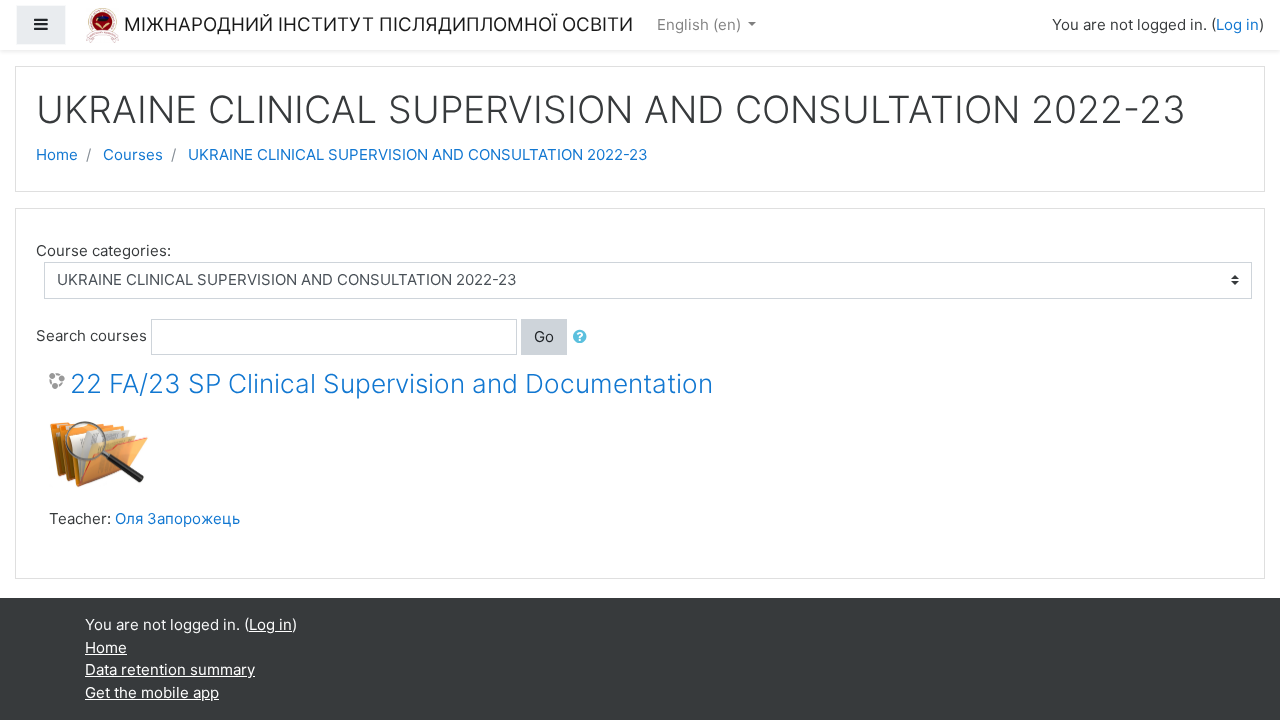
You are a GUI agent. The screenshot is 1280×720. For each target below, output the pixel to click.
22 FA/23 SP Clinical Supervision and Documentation (391, 383)
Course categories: (103, 250)
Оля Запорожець (177, 518)
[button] (584, 337)
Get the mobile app (152, 692)
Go (544, 336)
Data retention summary (170, 669)
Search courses (91, 335)
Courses (133, 154)
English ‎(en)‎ (701, 24)
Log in (1237, 24)
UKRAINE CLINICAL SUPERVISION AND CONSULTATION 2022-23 (418, 154)
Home (57, 154)
